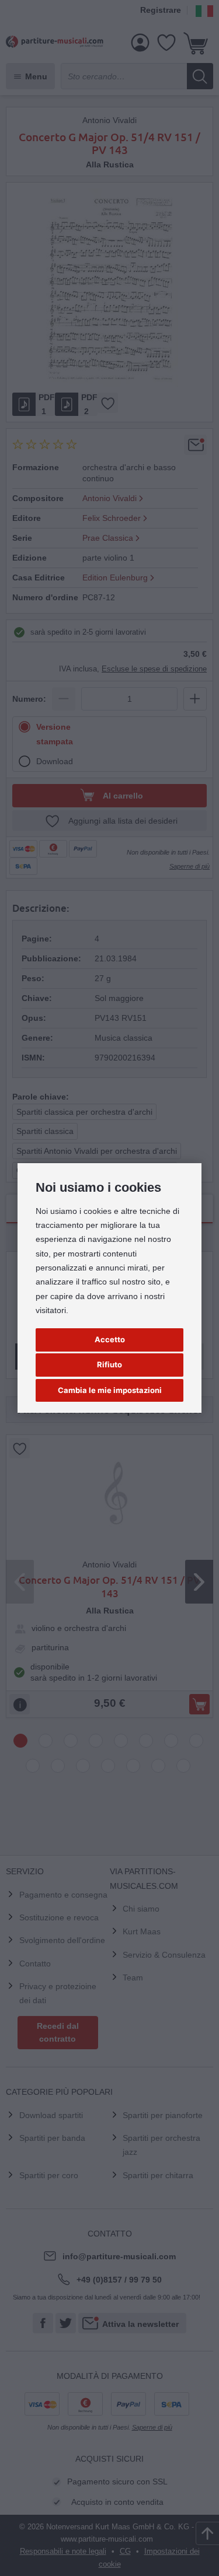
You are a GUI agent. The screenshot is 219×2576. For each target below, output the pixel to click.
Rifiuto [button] (109, 1364)
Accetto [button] (110, 1339)
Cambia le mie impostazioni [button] (110, 1390)
